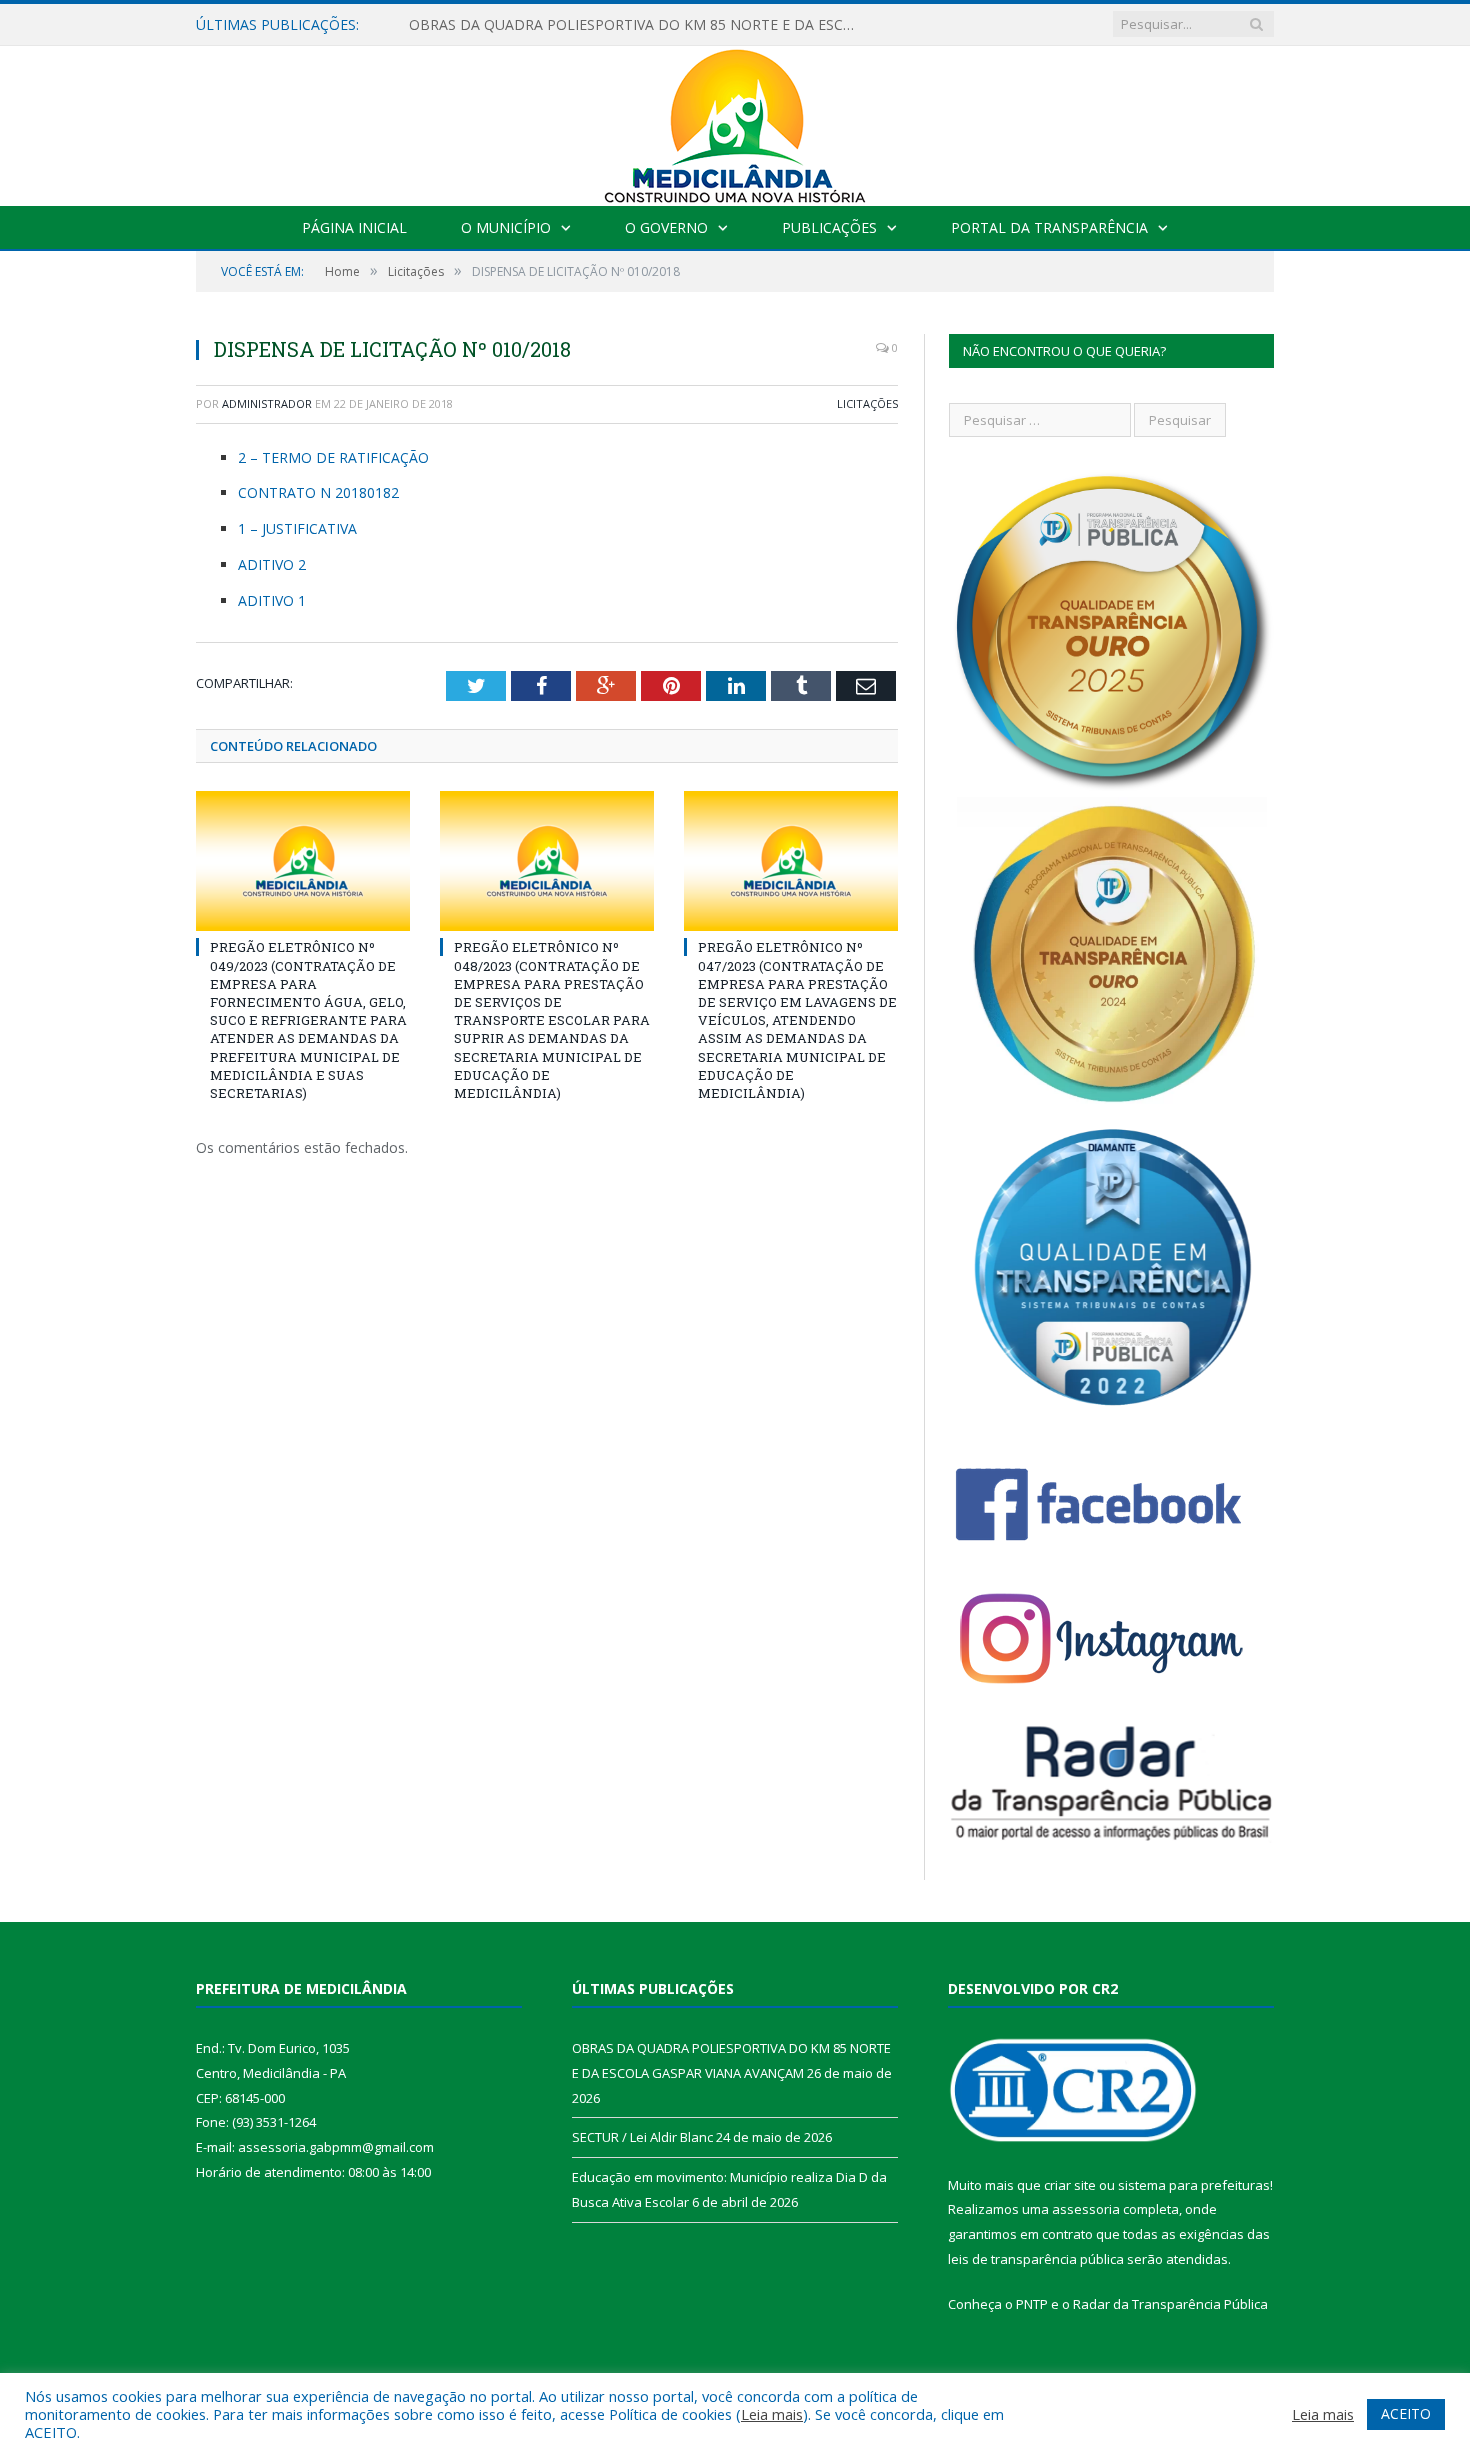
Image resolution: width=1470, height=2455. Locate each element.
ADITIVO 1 (272, 600)
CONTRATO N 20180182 (318, 492)
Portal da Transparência (1049, 227)
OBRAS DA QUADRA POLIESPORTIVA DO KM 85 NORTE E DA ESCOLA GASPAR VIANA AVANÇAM (639, 25)
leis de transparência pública (1036, 2259)
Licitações (867, 403)
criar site (1070, 2185)
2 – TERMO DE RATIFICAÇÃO (333, 457)
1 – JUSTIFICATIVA (297, 528)
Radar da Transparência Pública (1170, 2304)
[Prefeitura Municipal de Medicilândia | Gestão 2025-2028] (735, 121)
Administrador (267, 403)
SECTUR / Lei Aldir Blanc (642, 2137)
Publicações (829, 227)
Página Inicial (354, 227)
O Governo (666, 227)
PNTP (1032, 2304)
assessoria (1086, 2209)
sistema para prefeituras (1194, 2185)
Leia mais (772, 2414)
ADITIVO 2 (272, 564)
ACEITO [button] (1406, 2413)
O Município (506, 227)
